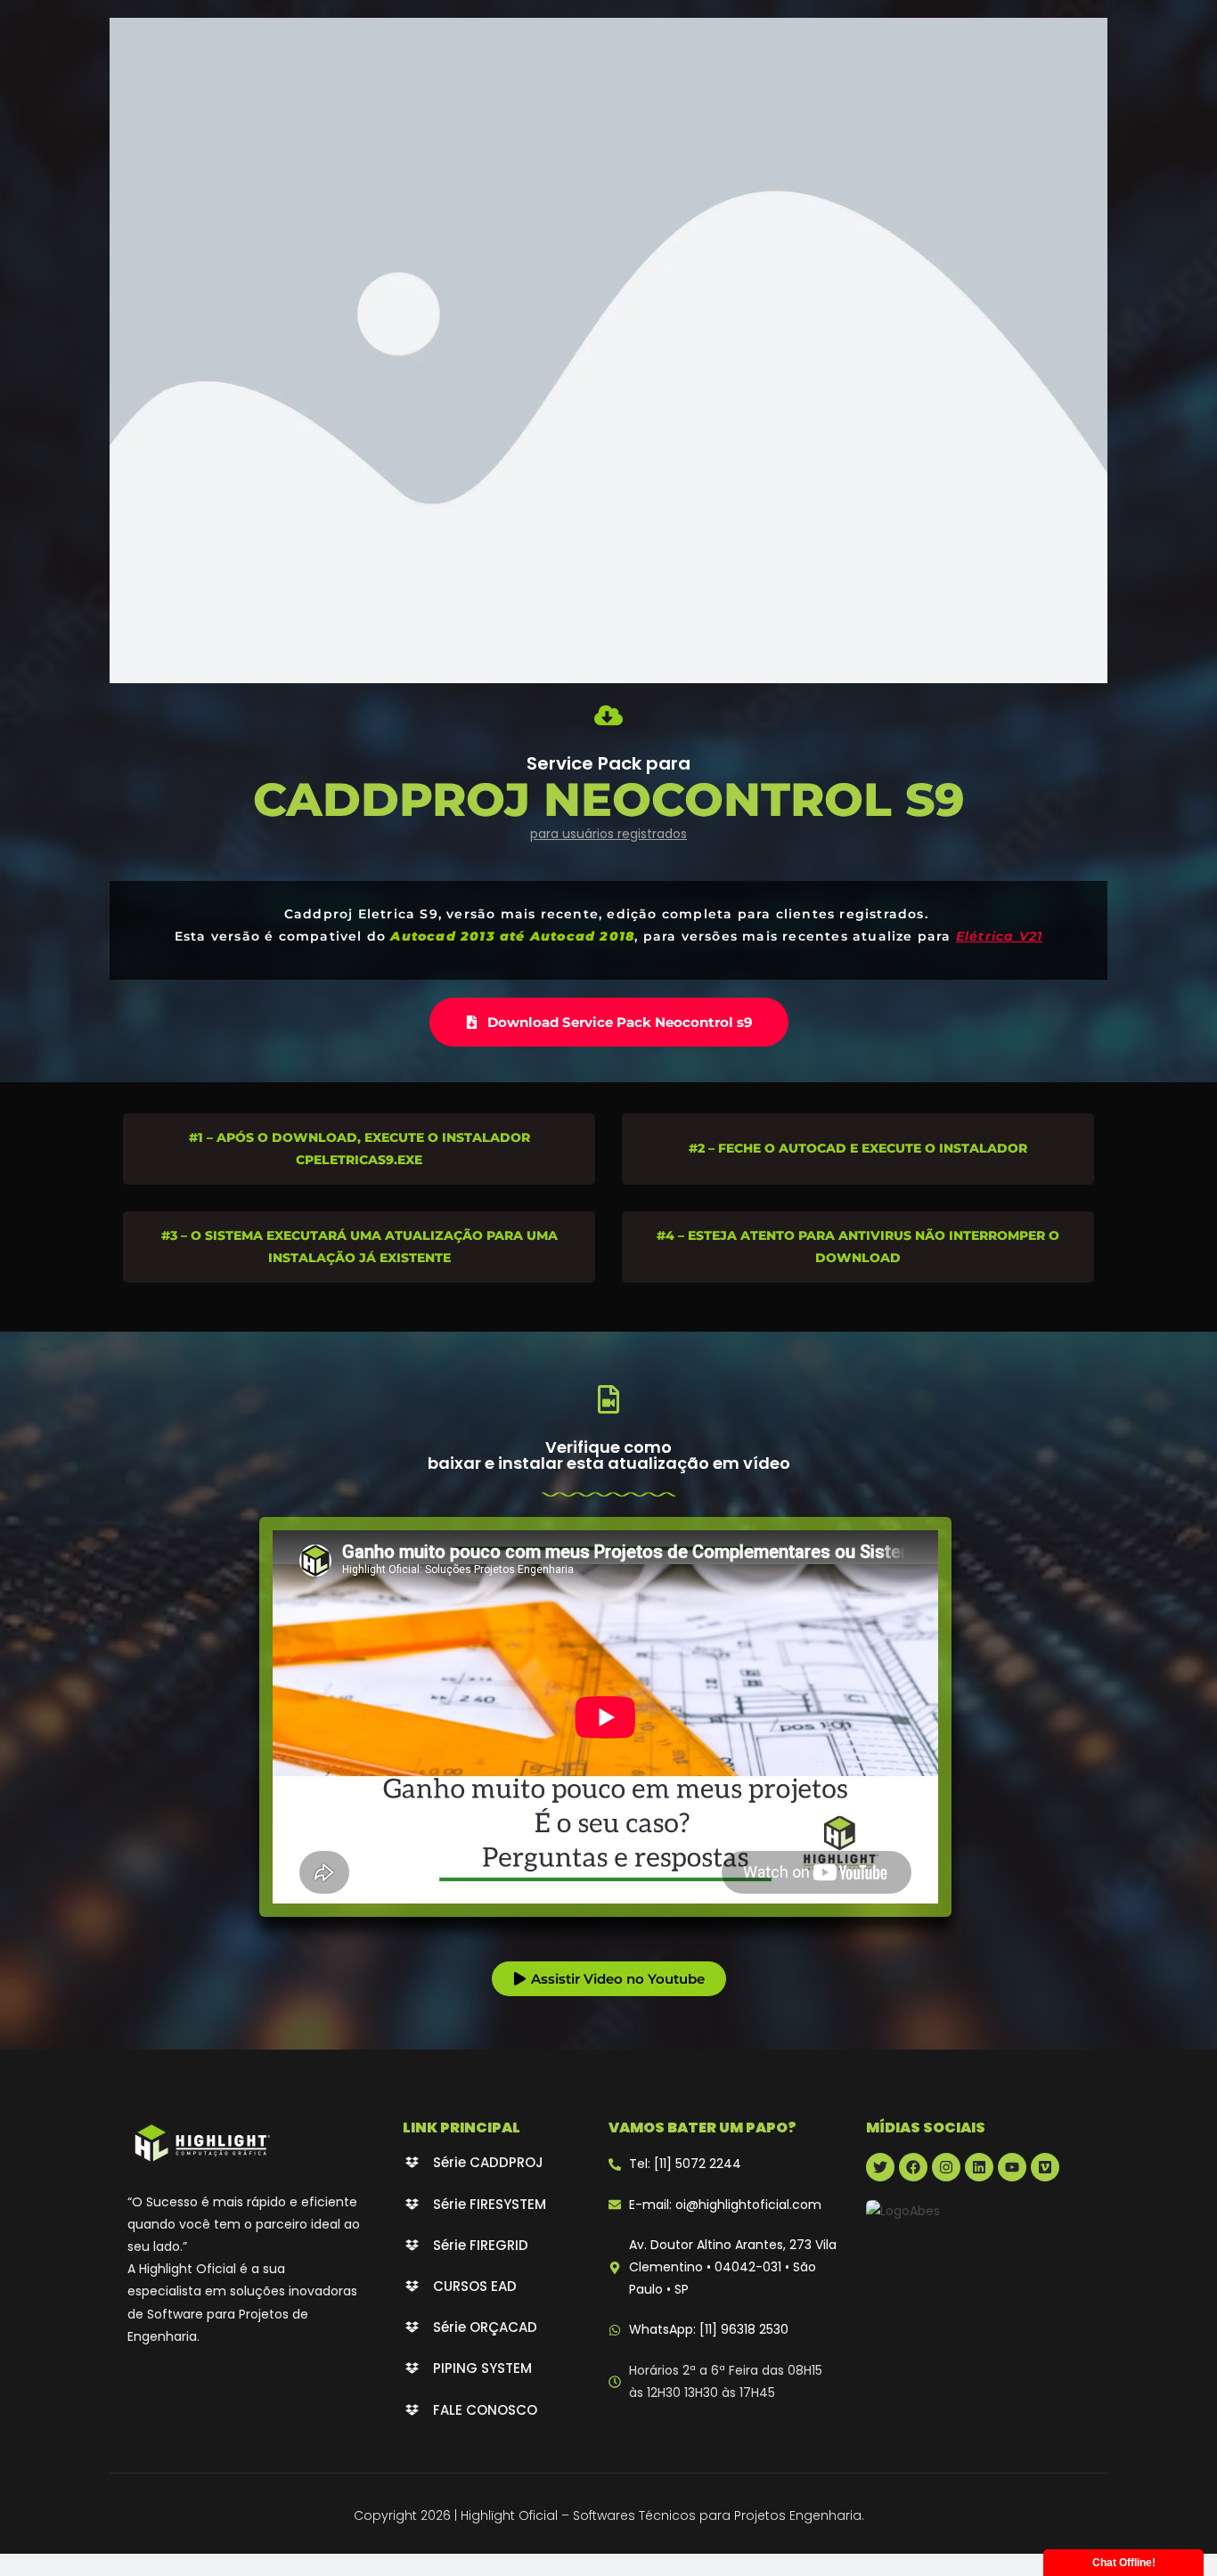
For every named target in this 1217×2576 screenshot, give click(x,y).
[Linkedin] (979, 2167)
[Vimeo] (1045, 2167)
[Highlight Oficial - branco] (201, 2143)
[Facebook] (913, 2167)
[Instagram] (946, 2167)
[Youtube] (1012, 2167)
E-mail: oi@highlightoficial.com (725, 2205)
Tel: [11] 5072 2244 (685, 2164)
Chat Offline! (1124, 2563)
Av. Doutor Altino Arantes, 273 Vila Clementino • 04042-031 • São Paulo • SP (733, 2267)
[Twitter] (880, 2167)
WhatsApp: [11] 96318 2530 (709, 2329)
